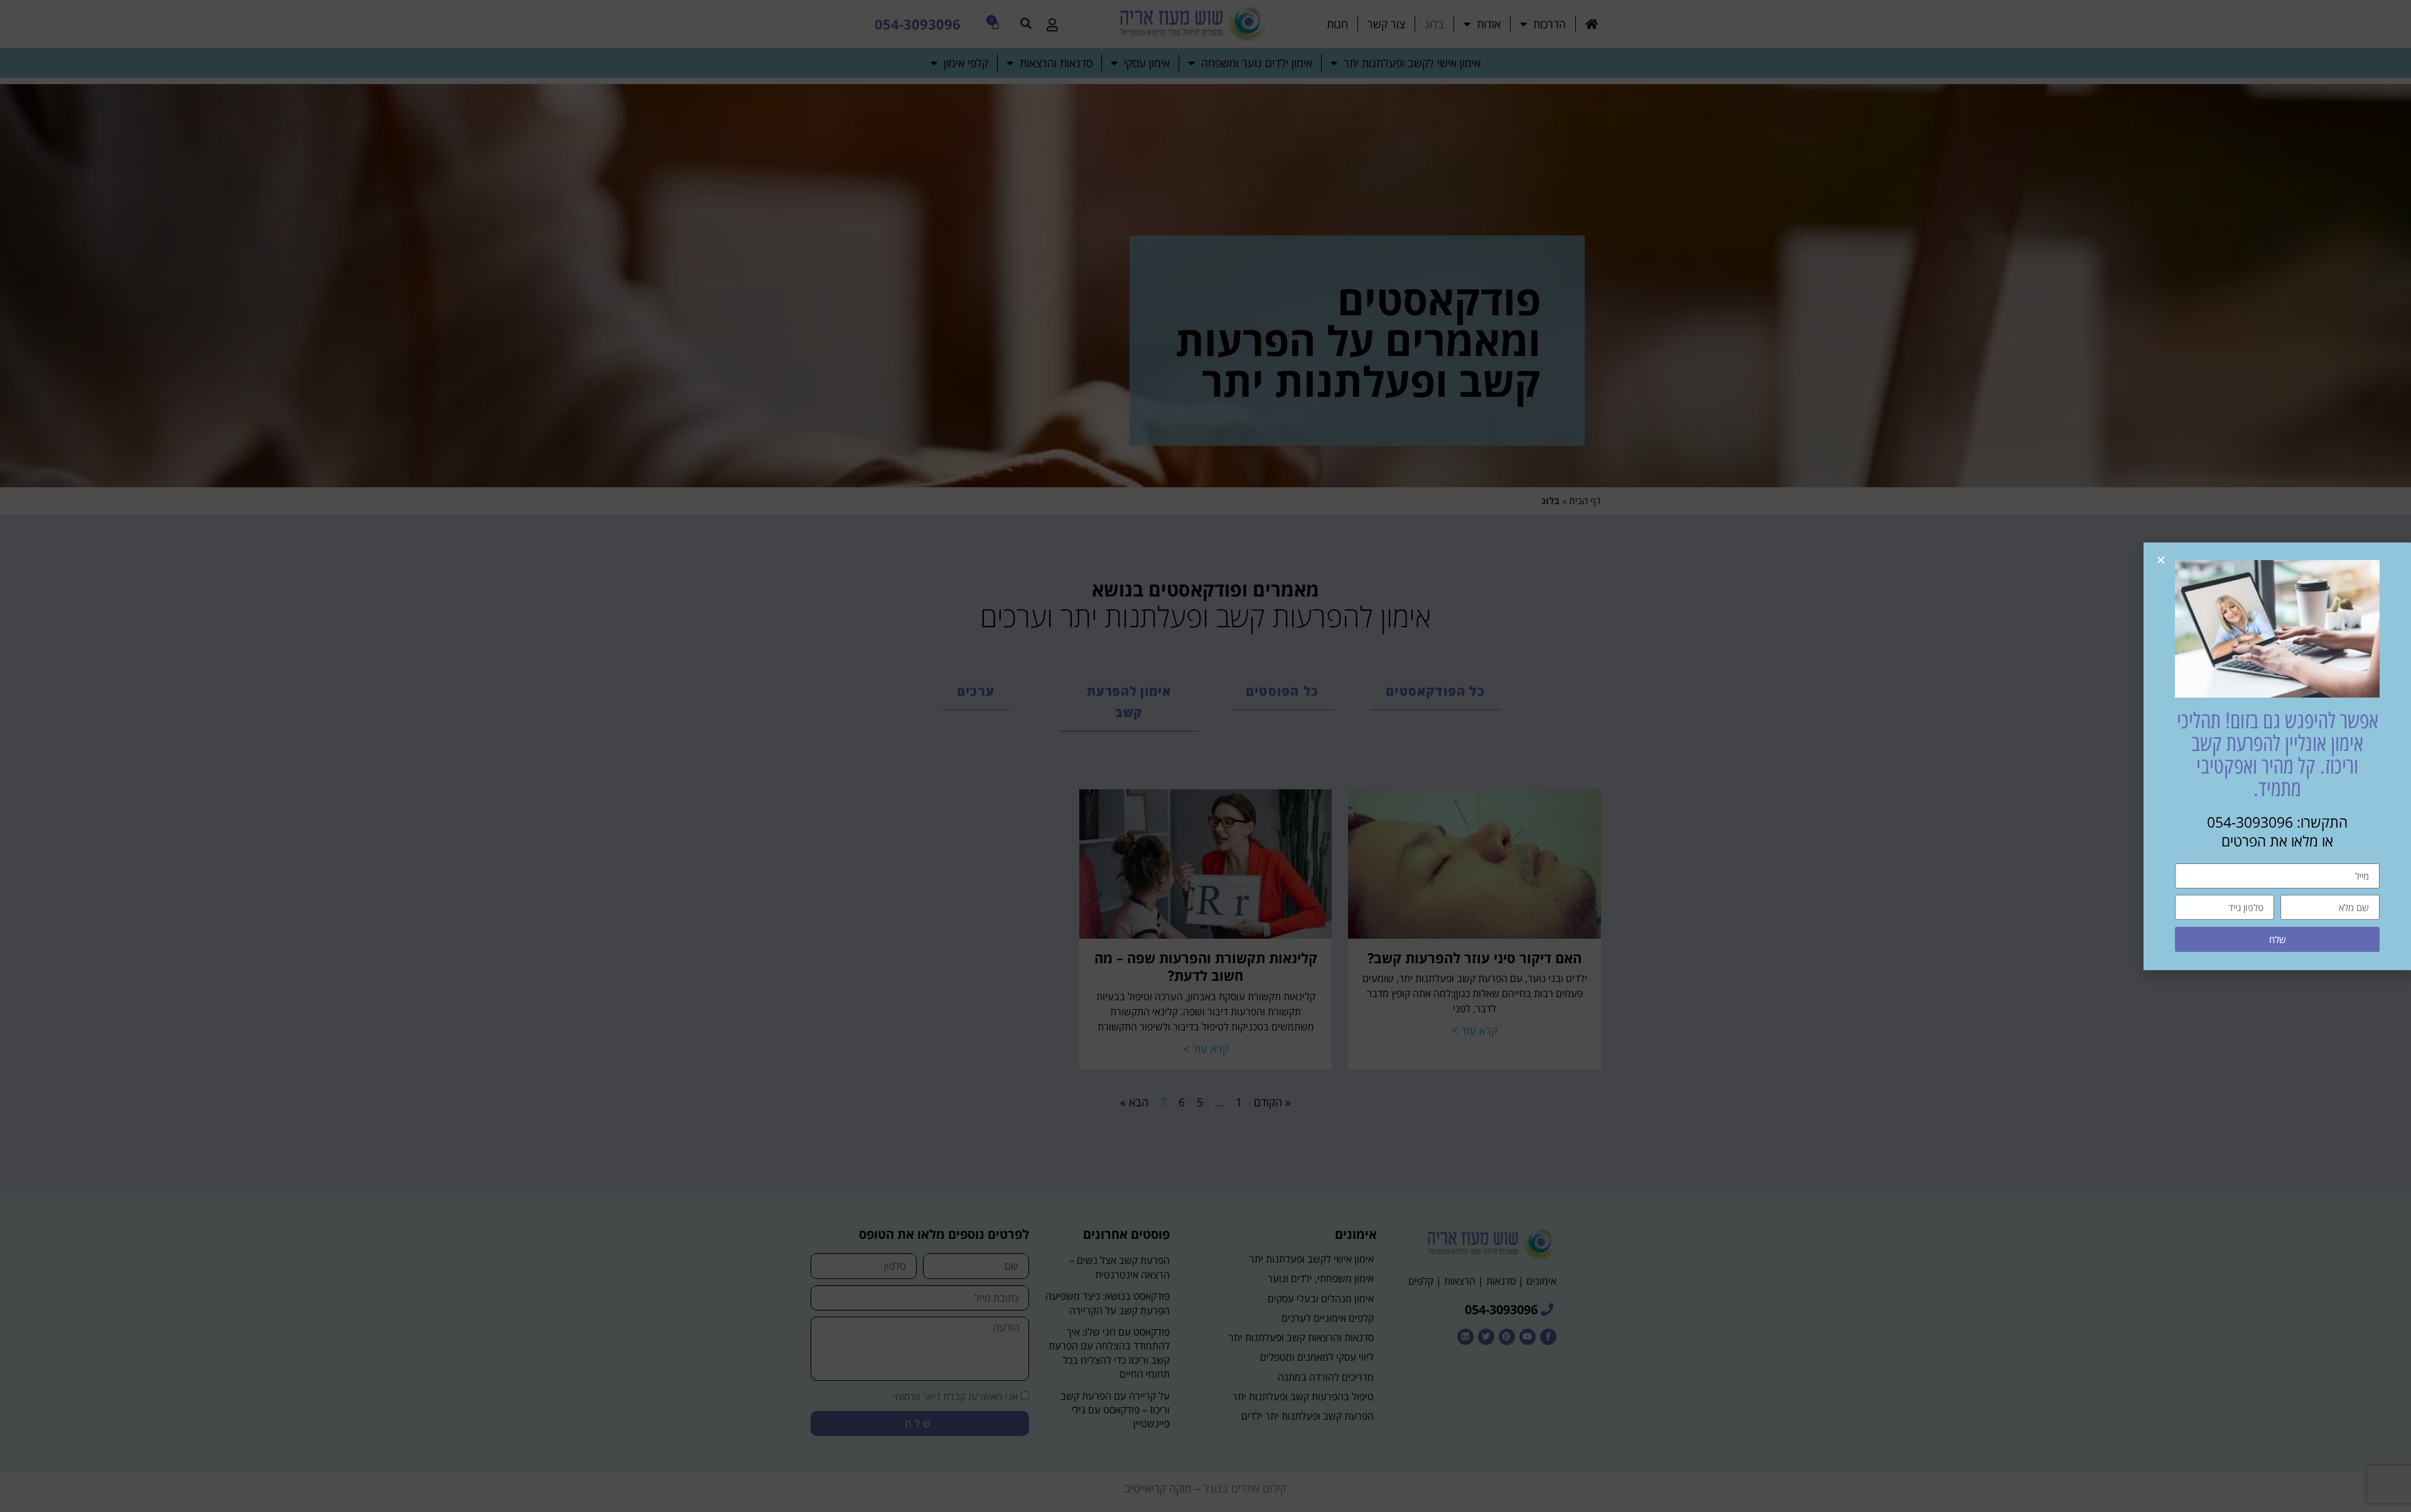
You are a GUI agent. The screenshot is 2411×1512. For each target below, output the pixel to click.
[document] (1205, 756)
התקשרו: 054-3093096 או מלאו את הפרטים (2277, 831)
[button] (2161, 560)
